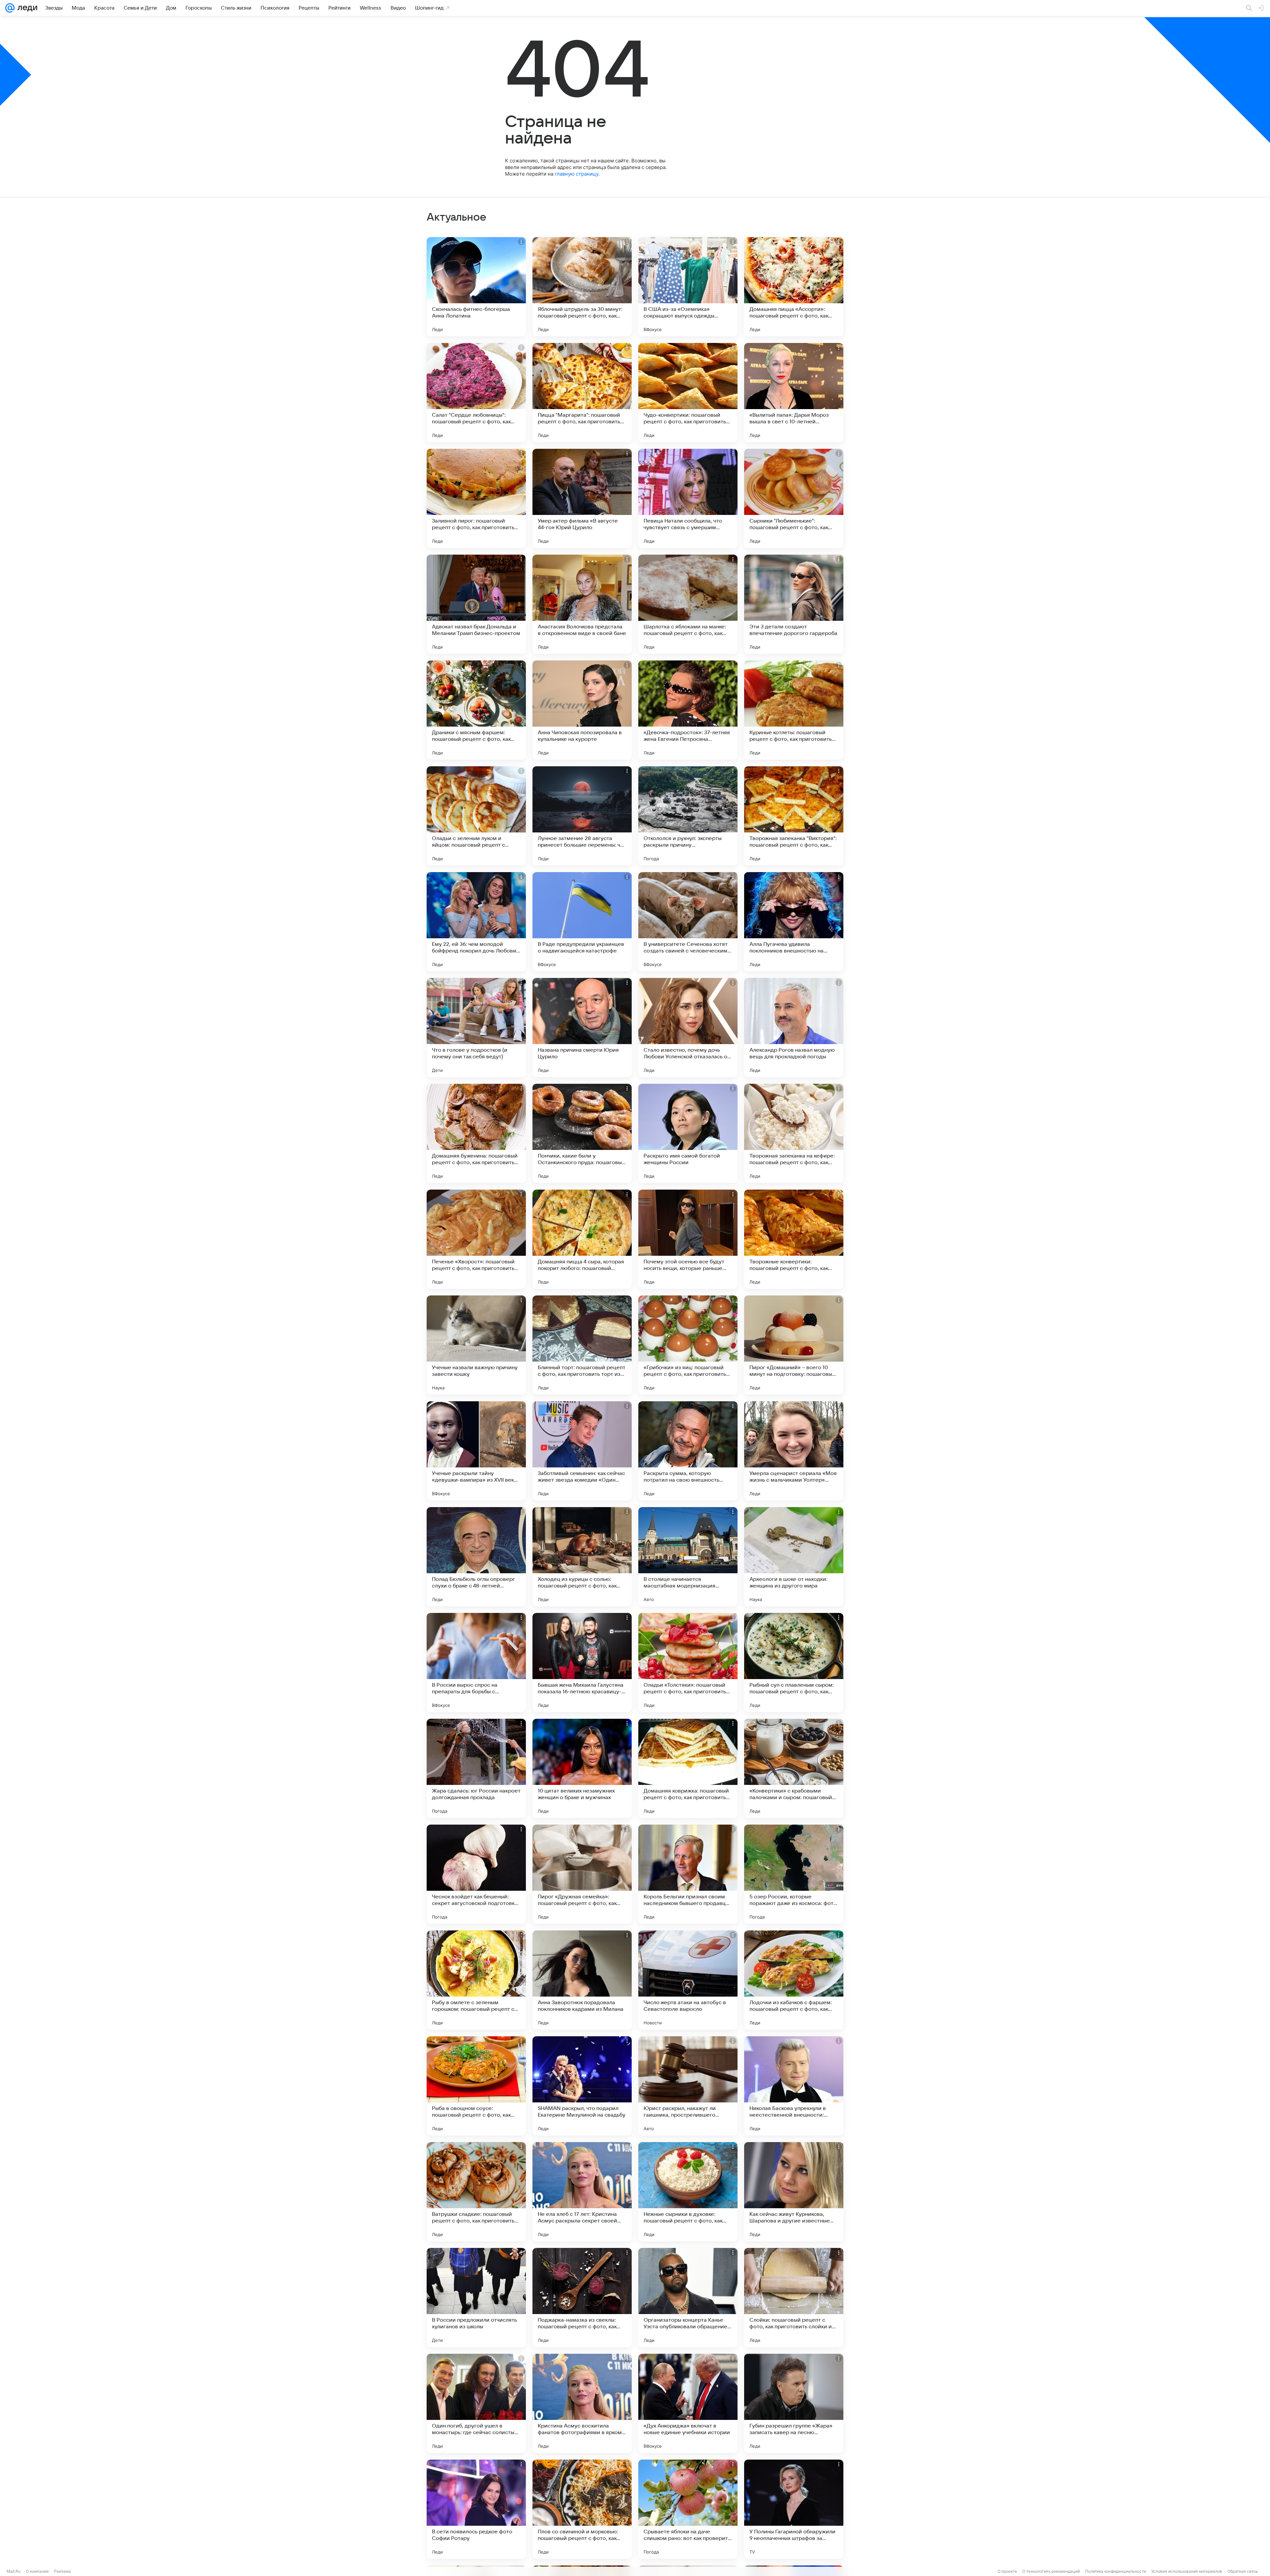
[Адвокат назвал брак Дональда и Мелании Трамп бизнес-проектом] (476, 604)
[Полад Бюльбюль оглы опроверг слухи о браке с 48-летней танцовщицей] (476, 1557)
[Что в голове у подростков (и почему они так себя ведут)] (476, 1028)
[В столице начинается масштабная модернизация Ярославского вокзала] (688, 1557)
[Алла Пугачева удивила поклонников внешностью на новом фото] (794, 922)
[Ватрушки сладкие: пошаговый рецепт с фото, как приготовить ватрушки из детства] (476, 2192)
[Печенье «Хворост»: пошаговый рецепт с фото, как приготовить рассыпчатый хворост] (476, 1239)
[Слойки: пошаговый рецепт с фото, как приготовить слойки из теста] (794, 2298)
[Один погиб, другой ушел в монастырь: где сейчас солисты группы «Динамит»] (476, 2403)
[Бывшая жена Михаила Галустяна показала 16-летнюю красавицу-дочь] (582, 1663)
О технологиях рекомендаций (1051, 2571)
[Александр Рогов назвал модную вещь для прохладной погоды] (794, 1028)
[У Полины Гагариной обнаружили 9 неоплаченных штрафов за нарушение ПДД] (794, 2509)
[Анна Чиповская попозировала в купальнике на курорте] (582, 710)
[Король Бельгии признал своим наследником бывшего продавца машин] (688, 1874)
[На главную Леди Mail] (26, 8)
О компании (37, 2571)
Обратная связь (1243, 2571)
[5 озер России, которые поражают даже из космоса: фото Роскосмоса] (794, 1874)
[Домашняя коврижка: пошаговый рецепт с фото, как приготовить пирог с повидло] (688, 1768)
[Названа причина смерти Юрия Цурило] (582, 1028)
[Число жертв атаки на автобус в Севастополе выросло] (688, 1980)
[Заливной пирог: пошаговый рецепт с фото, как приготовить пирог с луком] (476, 498)
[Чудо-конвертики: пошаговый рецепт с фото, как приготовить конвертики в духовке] (688, 393)
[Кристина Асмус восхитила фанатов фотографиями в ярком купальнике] (582, 2403)
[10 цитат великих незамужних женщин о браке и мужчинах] (582, 1768)
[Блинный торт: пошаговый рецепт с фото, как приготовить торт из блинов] (582, 1345)
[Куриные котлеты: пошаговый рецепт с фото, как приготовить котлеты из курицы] (794, 710)
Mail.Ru (14, 2571)
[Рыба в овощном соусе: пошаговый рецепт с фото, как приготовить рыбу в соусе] (476, 2086)
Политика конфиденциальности (1116, 2571)
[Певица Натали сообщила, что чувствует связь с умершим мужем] (688, 498)
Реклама (62, 2571)
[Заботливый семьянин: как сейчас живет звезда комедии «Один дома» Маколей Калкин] (582, 1451)
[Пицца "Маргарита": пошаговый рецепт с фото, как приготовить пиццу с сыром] (582, 393)
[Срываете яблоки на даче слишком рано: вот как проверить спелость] (688, 2509)
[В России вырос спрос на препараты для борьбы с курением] (476, 1663)
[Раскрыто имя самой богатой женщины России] (688, 1133)
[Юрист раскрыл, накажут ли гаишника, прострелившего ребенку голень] (688, 2086)
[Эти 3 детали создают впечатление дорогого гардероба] (794, 604)
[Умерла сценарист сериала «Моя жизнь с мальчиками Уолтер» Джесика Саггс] (794, 1451)
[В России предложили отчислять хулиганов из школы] (476, 2298)
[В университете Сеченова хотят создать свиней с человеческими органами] (688, 922)
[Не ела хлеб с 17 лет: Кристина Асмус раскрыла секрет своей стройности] (582, 2192)
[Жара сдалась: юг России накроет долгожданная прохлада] (476, 1768)
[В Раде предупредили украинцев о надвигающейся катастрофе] (582, 922)
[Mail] (10, 8)
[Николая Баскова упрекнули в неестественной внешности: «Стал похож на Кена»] (794, 2086)
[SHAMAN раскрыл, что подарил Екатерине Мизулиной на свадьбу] (582, 2086)
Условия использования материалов (1187, 2571)
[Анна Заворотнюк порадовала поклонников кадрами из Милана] (582, 1980)
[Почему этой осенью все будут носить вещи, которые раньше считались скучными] (688, 1239)
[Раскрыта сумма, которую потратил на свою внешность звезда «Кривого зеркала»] (688, 1451)
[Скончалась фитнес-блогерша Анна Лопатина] (476, 287)
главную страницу (576, 174)
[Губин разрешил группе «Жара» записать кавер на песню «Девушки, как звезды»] (794, 2403)
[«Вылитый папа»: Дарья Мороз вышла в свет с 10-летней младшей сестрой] (794, 393)
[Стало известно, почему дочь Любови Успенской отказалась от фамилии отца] (688, 1028)
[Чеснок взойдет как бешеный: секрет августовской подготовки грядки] (476, 1874)
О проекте (1007, 2571)
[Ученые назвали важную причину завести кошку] (476, 1345)
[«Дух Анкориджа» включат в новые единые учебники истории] (688, 2403)
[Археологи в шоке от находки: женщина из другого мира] (794, 1557)
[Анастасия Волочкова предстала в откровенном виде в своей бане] (582, 604)
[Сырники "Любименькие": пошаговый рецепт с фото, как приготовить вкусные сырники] (794, 498)
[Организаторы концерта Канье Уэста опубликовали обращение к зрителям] (688, 2298)
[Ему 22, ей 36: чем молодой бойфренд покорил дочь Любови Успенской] (476, 922)
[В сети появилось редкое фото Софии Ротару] (476, 2509)
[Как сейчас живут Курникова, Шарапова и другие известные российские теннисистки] (794, 2192)
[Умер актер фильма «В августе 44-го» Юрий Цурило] (582, 498)
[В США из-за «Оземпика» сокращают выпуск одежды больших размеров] (688, 287)
